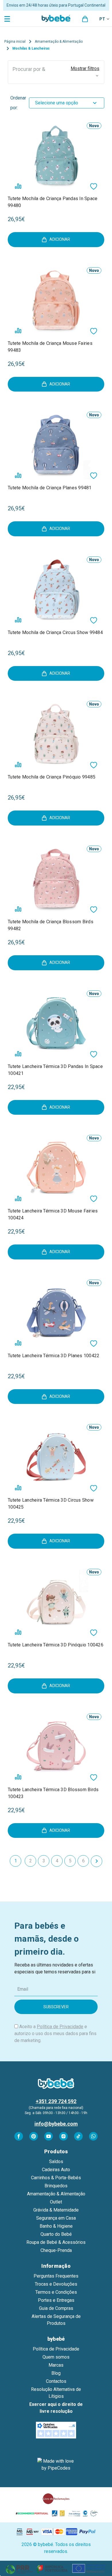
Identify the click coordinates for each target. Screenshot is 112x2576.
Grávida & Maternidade (56, 2210)
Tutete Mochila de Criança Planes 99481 (50, 488)
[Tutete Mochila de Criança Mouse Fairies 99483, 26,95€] (56, 300)
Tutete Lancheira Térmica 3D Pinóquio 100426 (56, 1645)
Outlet (56, 2202)
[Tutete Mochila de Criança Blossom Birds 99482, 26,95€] (56, 878)
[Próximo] (96, 1861)
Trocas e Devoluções (56, 2284)
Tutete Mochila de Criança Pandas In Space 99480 (53, 202)
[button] (56, 72)
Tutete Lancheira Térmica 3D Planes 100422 (54, 1356)
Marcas (56, 2365)
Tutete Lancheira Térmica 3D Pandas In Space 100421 (55, 1070)
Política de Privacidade (60, 2027)
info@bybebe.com (56, 2124)
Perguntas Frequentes (56, 2276)
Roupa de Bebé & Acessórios (56, 2242)
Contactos (56, 2381)
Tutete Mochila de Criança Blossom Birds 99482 (51, 925)
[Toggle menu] (8, 19)
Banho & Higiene (56, 2226)
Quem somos (56, 2357)
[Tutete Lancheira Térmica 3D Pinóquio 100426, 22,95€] (56, 1602)
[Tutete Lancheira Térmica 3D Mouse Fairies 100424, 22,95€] (56, 1168)
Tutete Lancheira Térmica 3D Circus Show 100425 (51, 1504)
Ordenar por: (18, 103)
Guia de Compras (56, 2308)
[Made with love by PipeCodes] (56, 2465)
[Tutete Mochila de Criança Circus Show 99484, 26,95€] (56, 589)
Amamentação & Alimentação (56, 2194)
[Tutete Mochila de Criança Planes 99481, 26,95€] (56, 444)
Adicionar (60, 239)
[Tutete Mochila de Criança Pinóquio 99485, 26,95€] (56, 734)
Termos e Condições (56, 2292)
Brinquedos (56, 2186)
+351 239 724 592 (56, 2101)
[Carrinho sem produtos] (85, 19)
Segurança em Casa (56, 2218)
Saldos (56, 2162)
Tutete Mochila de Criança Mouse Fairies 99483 (50, 347)
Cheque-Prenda (56, 2250)
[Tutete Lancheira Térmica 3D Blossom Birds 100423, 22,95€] (56, 1746)
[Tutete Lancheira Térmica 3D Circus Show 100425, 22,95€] (56, 1457)
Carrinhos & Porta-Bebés (56, 2178)
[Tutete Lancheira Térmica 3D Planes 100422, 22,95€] (56, 1312)
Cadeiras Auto (56, 2170)
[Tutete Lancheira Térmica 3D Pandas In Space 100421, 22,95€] (56, 1023)
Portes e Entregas (56, 2300)
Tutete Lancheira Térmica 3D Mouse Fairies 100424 (53, 1214)
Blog (56, 2373)
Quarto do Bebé (56, 2234)
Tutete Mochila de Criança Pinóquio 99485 (52, 777)
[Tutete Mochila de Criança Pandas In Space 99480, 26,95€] (56, 155)
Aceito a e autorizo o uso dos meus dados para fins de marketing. (55, 2033)
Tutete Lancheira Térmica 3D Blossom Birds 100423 (53, 1793)
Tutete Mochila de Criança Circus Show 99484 (55, 632)
